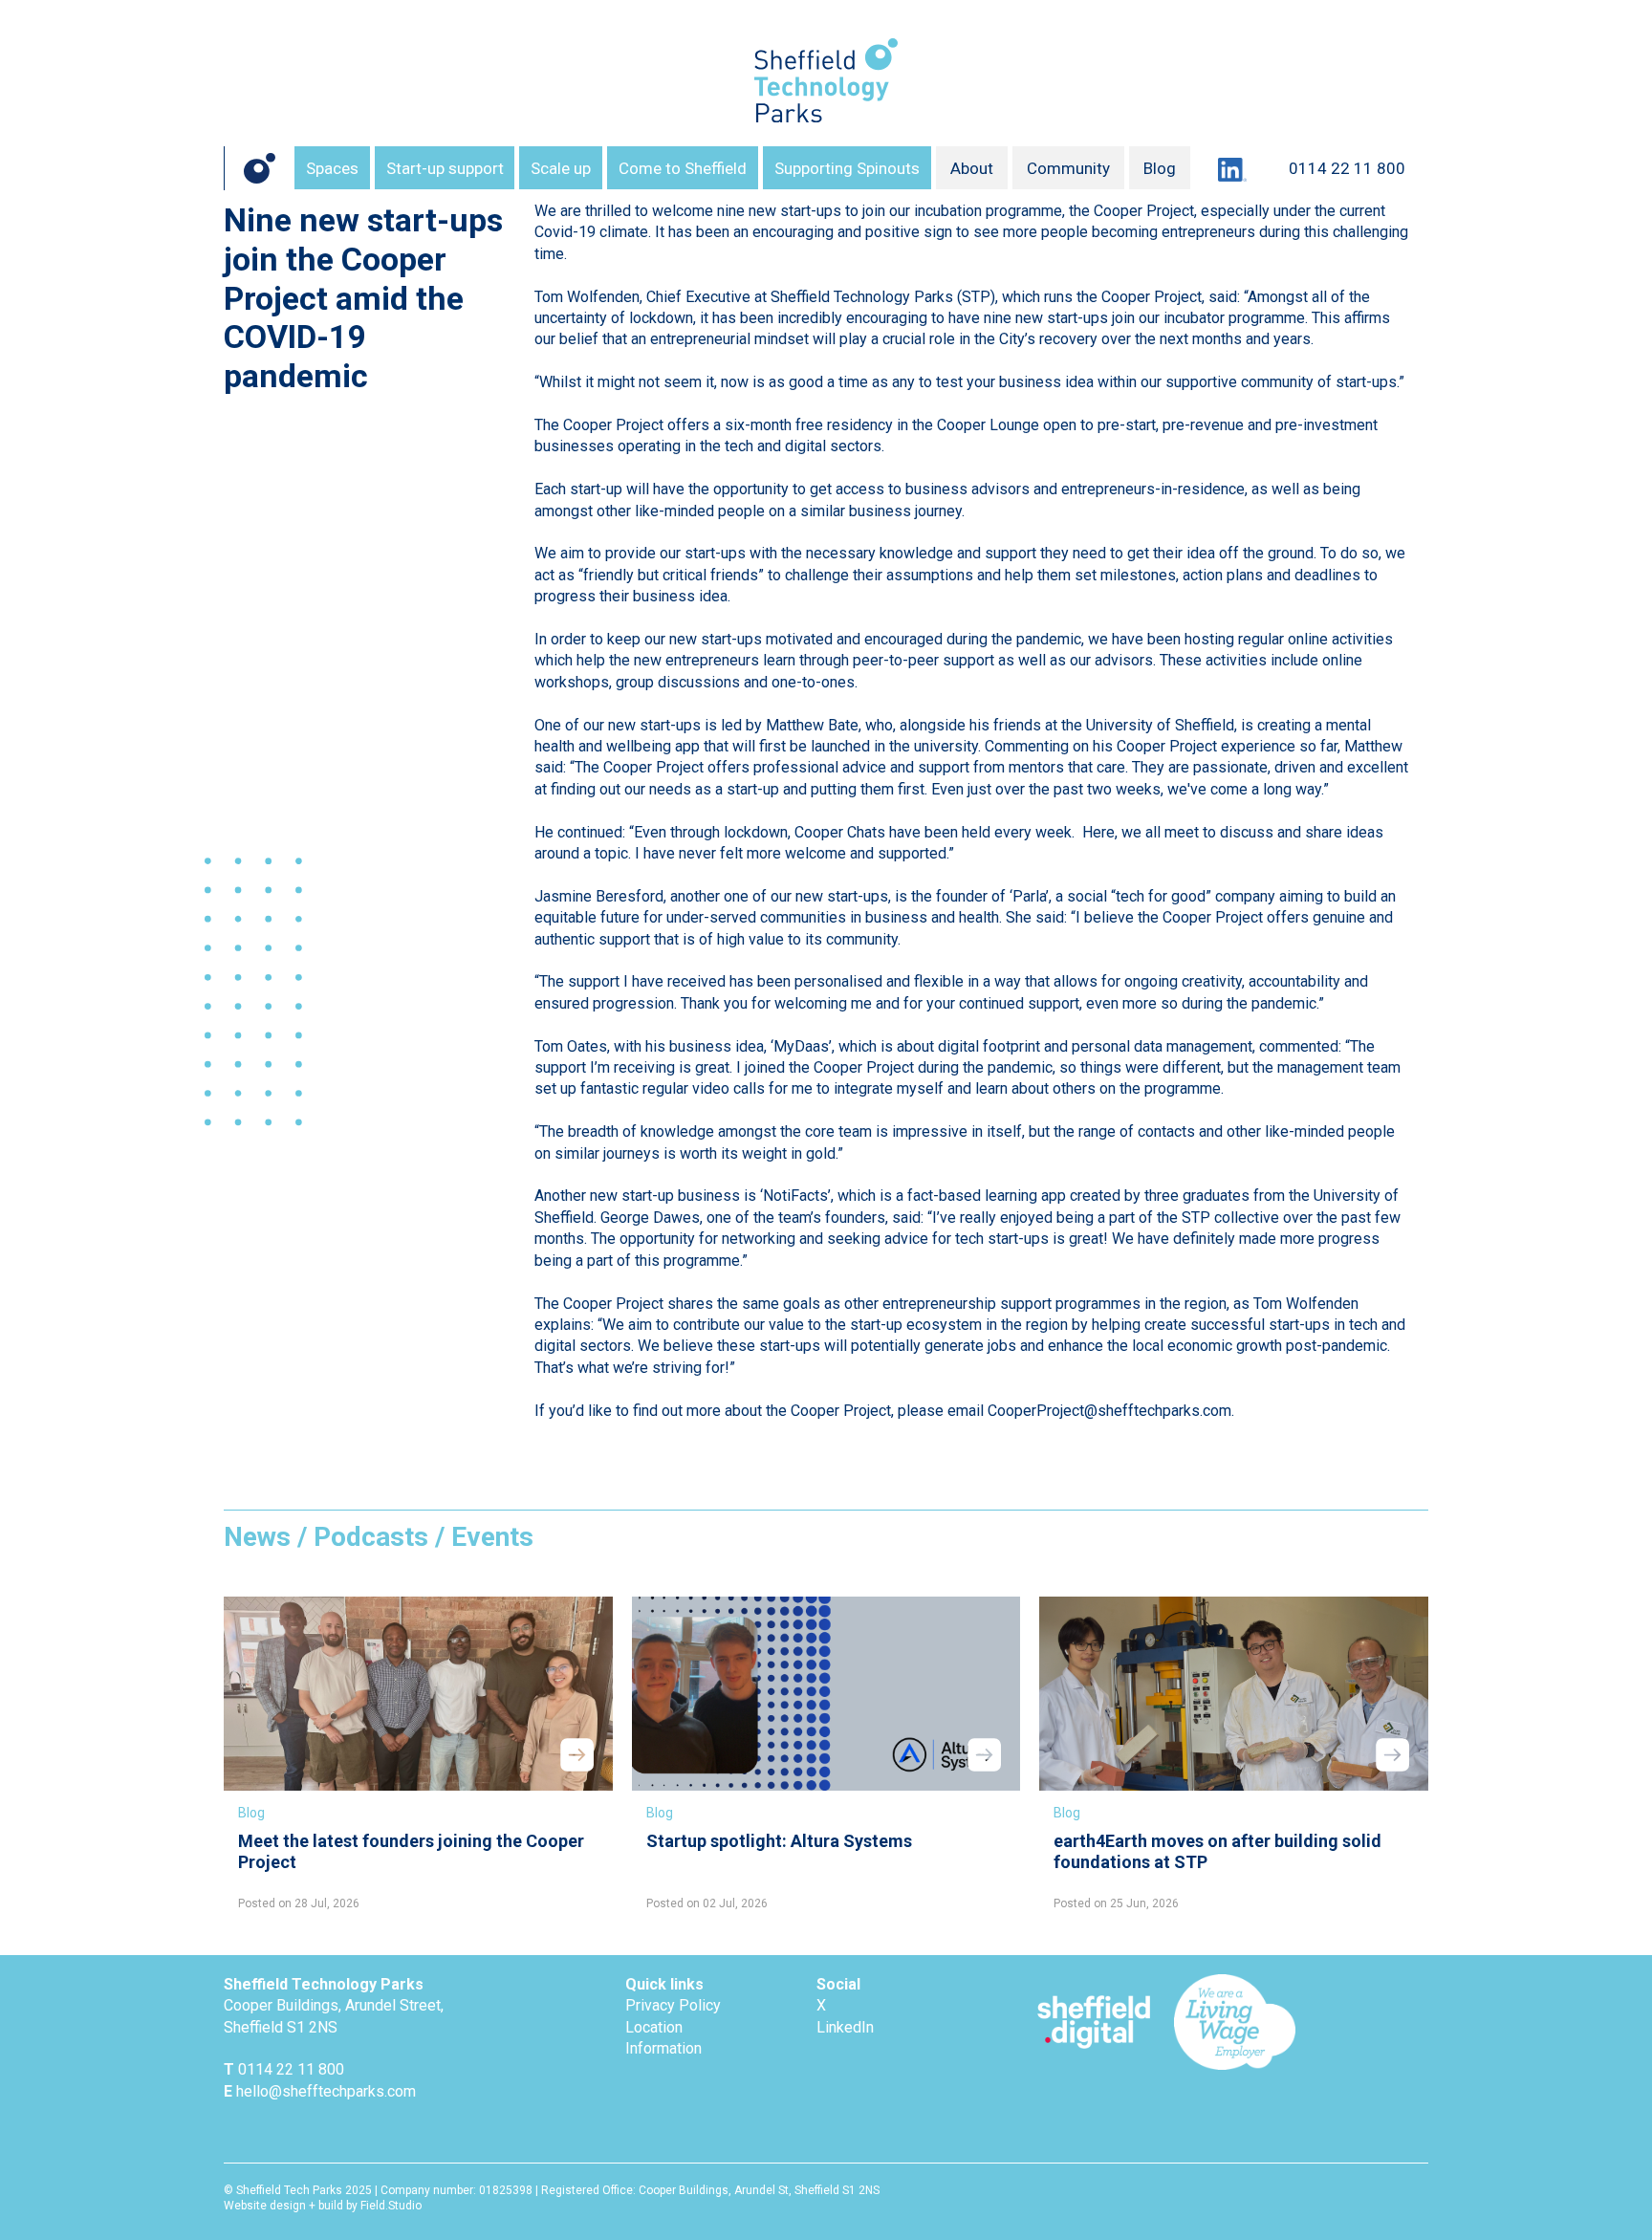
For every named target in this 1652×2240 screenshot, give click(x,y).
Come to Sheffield (683, 168)
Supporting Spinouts (847, 168)
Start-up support (445, 168)
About (972, 168)
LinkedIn (845, 2027)
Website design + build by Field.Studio (323, 2206)
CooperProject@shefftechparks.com (1109, 1411)
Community (1068, 168)
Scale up (561, 168)
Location (654, 2027)
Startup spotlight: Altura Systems (779, 1841)
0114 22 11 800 (1347, 168)
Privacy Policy (673, 2005)
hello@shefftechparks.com (326, 2091)
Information (663, 2048)
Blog (1160, 168)
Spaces (332, 168)
